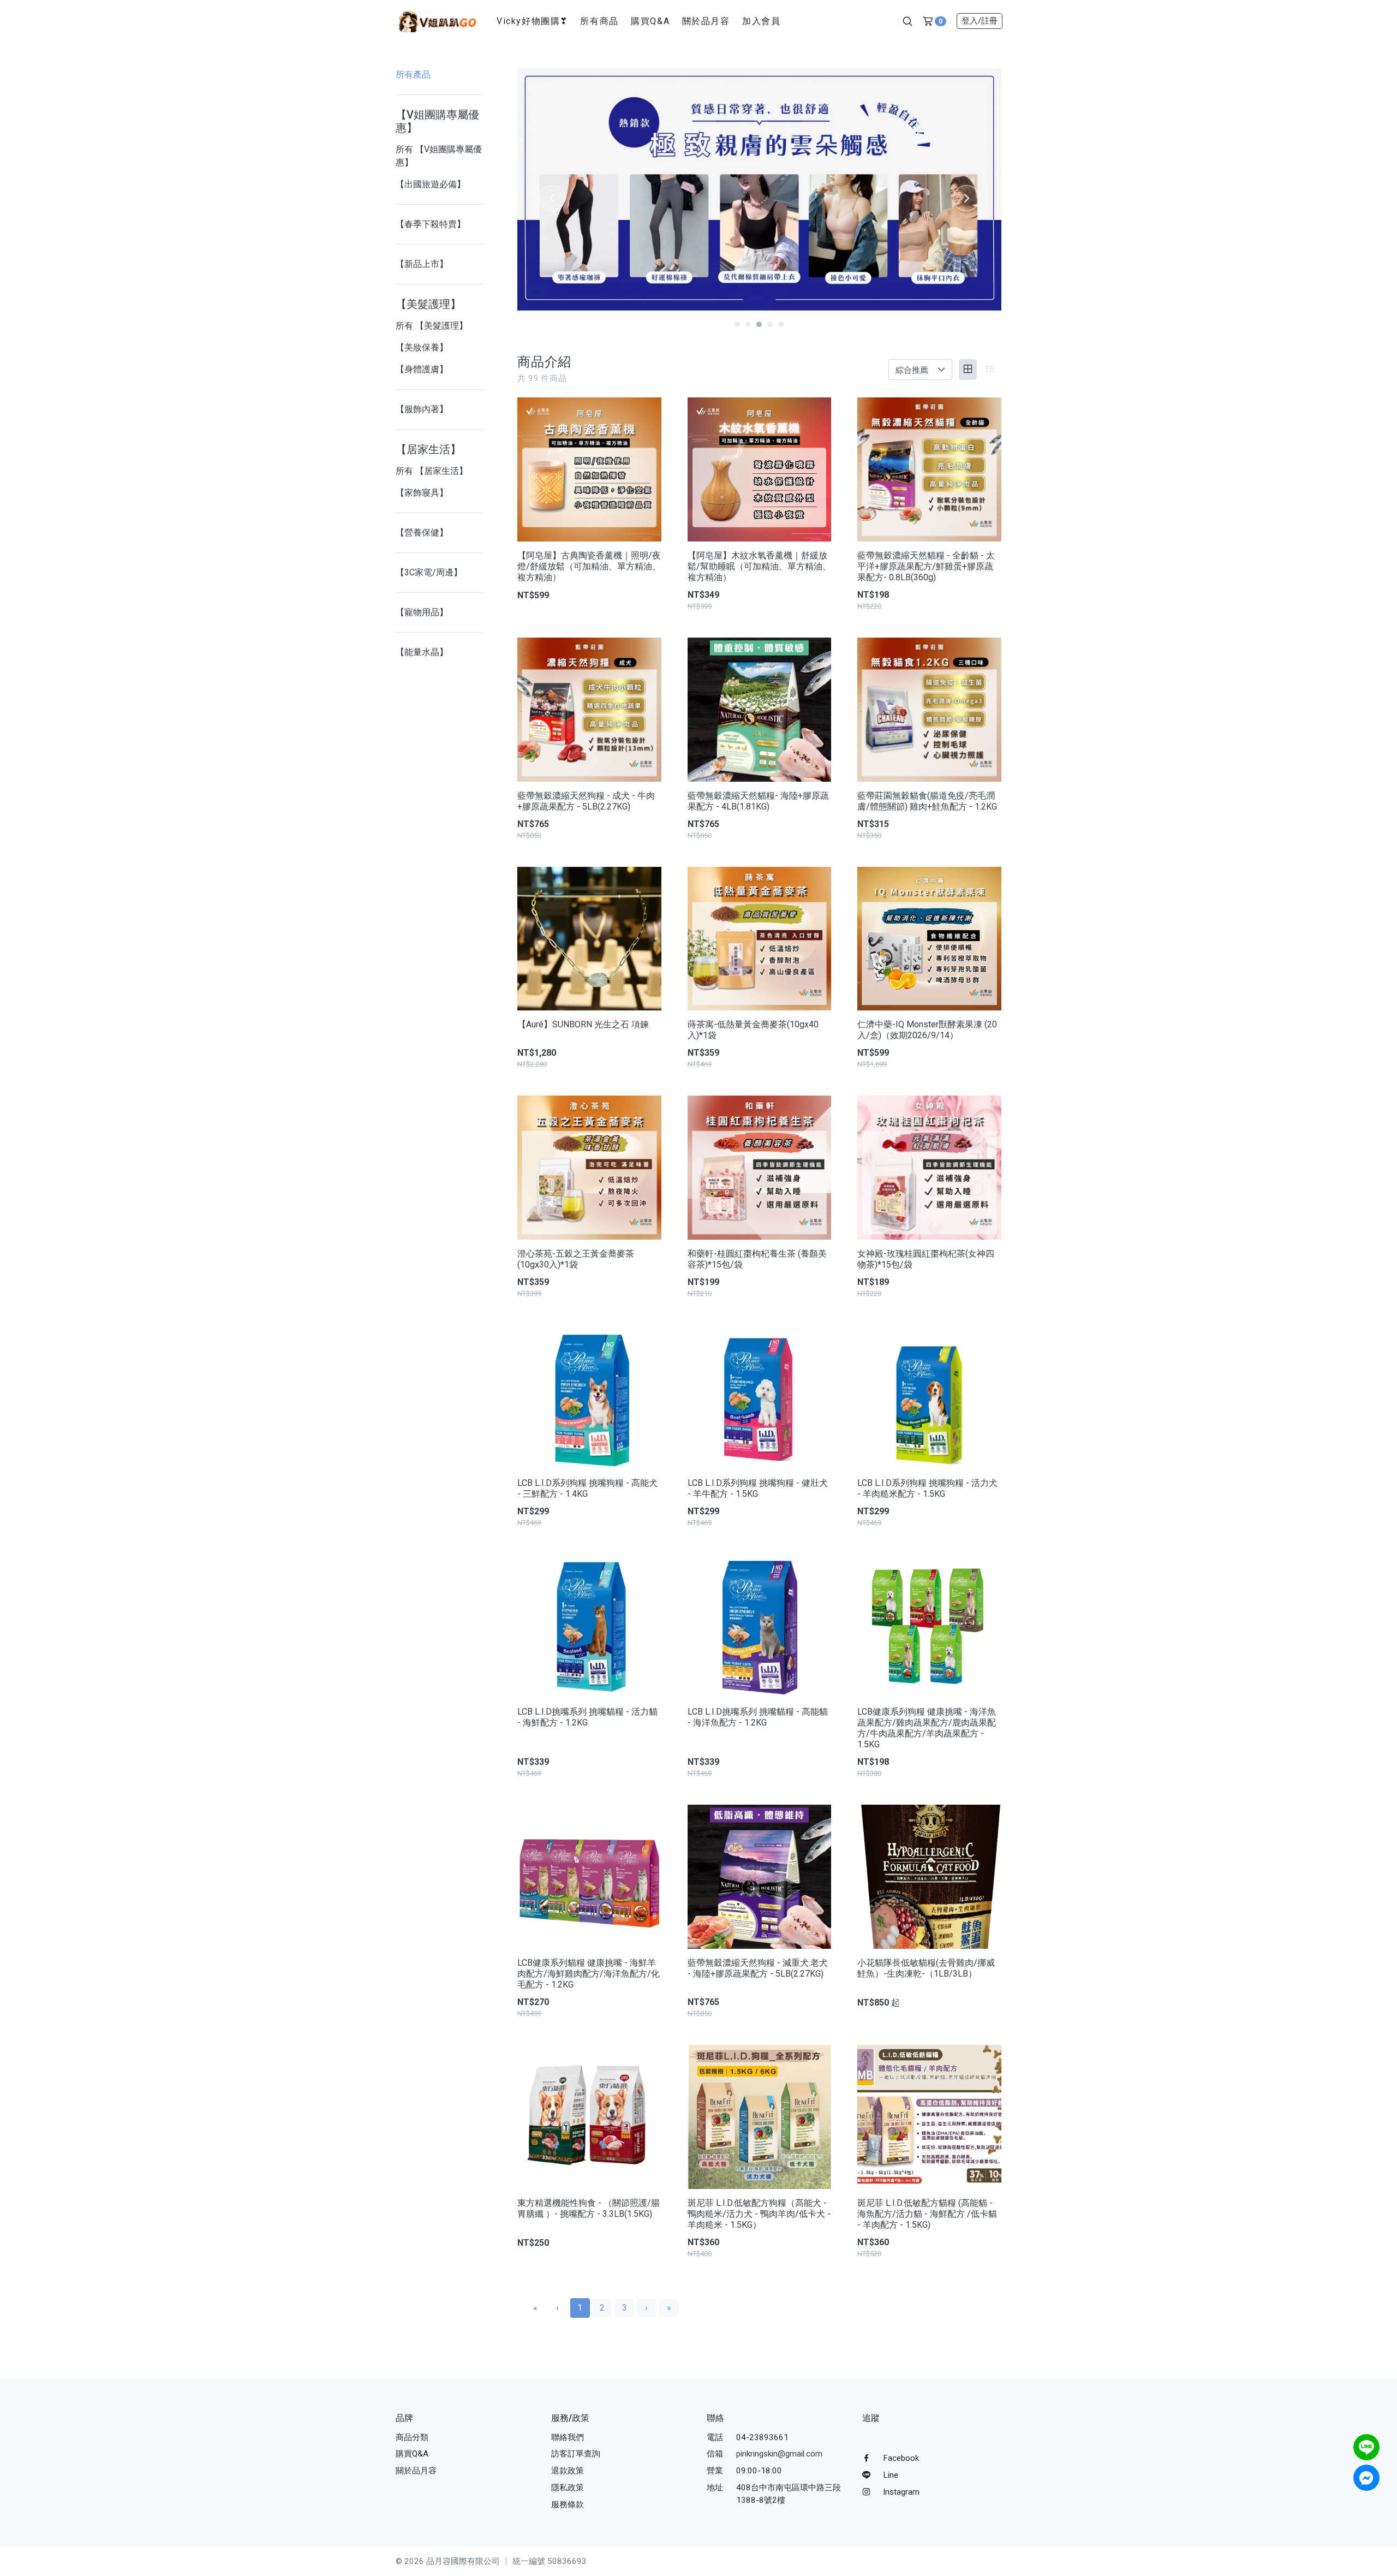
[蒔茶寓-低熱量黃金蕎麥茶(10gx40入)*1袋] (760, 939)
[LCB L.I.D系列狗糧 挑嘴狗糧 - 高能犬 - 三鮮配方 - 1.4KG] (589, 1397)
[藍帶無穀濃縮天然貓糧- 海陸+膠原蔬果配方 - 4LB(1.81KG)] (760, 710)
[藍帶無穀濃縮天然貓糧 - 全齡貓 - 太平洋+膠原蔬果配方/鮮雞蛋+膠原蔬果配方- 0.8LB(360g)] (929, 469)
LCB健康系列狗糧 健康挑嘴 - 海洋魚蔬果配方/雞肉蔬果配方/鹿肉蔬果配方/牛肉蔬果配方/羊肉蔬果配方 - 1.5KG (927, 1728)
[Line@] (1366, 2447)
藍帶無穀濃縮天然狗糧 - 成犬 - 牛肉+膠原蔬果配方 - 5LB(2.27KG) (586, 801)
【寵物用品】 (422, 612)
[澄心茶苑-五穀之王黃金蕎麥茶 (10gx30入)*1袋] (589, 1168)
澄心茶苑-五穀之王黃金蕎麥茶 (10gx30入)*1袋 (576, 1259)
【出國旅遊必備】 (431, 184)
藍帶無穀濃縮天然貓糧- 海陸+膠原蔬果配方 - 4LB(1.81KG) (758, 801)
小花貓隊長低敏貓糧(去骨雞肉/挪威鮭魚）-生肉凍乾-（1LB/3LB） (926, 1968)
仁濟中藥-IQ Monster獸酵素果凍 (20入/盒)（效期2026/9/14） (927, 1030)
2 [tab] (748, 324)
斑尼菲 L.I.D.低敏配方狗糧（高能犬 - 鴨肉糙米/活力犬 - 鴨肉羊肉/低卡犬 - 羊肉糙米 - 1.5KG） (759, 2214)
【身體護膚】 (422, 369)
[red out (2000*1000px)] (759, 189)
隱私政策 (568, 2488)
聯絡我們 (568, 2437)
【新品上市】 (422, 264)
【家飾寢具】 (422, 493)
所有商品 (599, 21)
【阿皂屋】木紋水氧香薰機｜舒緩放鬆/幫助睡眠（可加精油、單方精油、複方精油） (759, 566)
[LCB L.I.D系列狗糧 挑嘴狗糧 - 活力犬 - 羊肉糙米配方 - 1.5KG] (929, 1397)
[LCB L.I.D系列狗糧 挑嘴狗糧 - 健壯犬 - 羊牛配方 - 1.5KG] (760, 1397)
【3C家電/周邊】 (429, 572)
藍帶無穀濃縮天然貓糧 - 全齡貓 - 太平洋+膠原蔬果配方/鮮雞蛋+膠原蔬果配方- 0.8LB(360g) (926, 566)
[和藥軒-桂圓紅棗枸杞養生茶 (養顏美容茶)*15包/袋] (760, 1168)
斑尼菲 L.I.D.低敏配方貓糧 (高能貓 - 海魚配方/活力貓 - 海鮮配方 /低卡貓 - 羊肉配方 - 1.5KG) (927, 2214)
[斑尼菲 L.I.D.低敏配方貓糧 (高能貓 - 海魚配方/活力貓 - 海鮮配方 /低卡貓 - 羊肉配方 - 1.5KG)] (929, 2117)
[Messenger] (1366, 2478)
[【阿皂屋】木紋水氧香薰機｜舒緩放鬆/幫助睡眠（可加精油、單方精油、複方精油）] (760, 469)
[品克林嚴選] (437, 20)
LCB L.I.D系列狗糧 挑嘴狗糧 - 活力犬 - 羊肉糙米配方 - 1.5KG (927, 1488)
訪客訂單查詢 (576, 2454)
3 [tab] (759, 324)
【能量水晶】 (422, 652)
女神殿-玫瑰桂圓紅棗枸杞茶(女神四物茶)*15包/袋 (926, 1259)
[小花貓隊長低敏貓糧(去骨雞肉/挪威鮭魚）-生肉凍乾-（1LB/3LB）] (929, 1877)
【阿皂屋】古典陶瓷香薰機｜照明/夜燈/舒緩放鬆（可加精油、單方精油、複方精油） (589, 566)
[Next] (966, 198)
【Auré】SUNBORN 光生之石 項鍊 (583, 1024)
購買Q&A (650, 21)
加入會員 (761, 21)
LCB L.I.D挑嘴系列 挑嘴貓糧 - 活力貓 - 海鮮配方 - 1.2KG (587, 1717)
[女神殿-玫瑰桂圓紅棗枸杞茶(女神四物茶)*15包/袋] (929, 1168)
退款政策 (568, 2471)
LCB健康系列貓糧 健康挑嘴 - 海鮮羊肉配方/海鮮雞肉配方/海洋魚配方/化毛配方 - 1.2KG (589, 1974)
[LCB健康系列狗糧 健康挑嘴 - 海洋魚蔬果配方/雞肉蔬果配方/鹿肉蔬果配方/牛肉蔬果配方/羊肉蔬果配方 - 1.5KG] (929, 1626)
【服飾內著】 (422, 409)
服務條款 (568, 2504)
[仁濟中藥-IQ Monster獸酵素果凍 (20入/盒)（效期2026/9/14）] (929, 939)
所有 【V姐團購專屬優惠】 (439, 156)
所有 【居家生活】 (432, 471)
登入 (980, 21)
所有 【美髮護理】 (432, 326)
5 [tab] (781, 324)
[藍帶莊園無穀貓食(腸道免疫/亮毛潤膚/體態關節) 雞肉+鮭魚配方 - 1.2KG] (929, 710)
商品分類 (412, 2437)
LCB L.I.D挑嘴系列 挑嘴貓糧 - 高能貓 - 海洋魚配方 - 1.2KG (758, 1717)
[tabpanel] (759, 189)
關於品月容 (706, 21)
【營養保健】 (422, 533)
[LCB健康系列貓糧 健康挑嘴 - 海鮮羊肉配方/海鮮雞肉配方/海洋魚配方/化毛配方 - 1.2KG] (589, 1877)
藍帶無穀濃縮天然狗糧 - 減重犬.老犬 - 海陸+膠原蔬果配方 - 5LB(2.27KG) (758, 1968)
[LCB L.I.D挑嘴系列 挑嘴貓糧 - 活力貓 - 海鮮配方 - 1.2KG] (589, 1626)
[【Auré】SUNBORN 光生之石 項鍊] (589, 939)
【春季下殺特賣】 (431, 224)
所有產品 (413, 75)
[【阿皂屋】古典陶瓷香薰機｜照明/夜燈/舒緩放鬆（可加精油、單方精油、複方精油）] (589, 469)
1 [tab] (737, 324)
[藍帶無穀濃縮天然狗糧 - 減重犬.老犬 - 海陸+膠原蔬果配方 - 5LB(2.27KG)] (760, 1877)
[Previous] (552, 198)
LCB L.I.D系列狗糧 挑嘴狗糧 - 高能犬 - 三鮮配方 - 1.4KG (587, 1488)
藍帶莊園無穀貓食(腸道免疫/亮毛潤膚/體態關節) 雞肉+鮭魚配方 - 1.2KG (927, 801)
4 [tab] (770, 324)
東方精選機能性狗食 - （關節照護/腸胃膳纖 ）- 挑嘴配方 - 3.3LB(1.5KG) (589, 2208)
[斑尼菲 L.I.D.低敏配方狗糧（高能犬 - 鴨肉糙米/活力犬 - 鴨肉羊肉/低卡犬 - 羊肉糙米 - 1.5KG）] (760, 2117)
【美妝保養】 (422, 347)
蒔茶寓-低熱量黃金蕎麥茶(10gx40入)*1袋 (753, 1030)
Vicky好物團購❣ (532, 21)
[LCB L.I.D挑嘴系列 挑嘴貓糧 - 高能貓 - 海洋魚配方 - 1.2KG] (760, 1626)
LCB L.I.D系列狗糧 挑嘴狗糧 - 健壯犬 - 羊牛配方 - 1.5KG (758, 1488)
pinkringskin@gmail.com (779, 2454)
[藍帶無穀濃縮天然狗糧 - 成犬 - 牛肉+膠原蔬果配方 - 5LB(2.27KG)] (589, 710)
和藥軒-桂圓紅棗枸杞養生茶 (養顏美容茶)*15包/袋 (757, 1259)
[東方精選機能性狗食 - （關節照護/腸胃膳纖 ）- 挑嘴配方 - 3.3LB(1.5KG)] (589, 2117)
